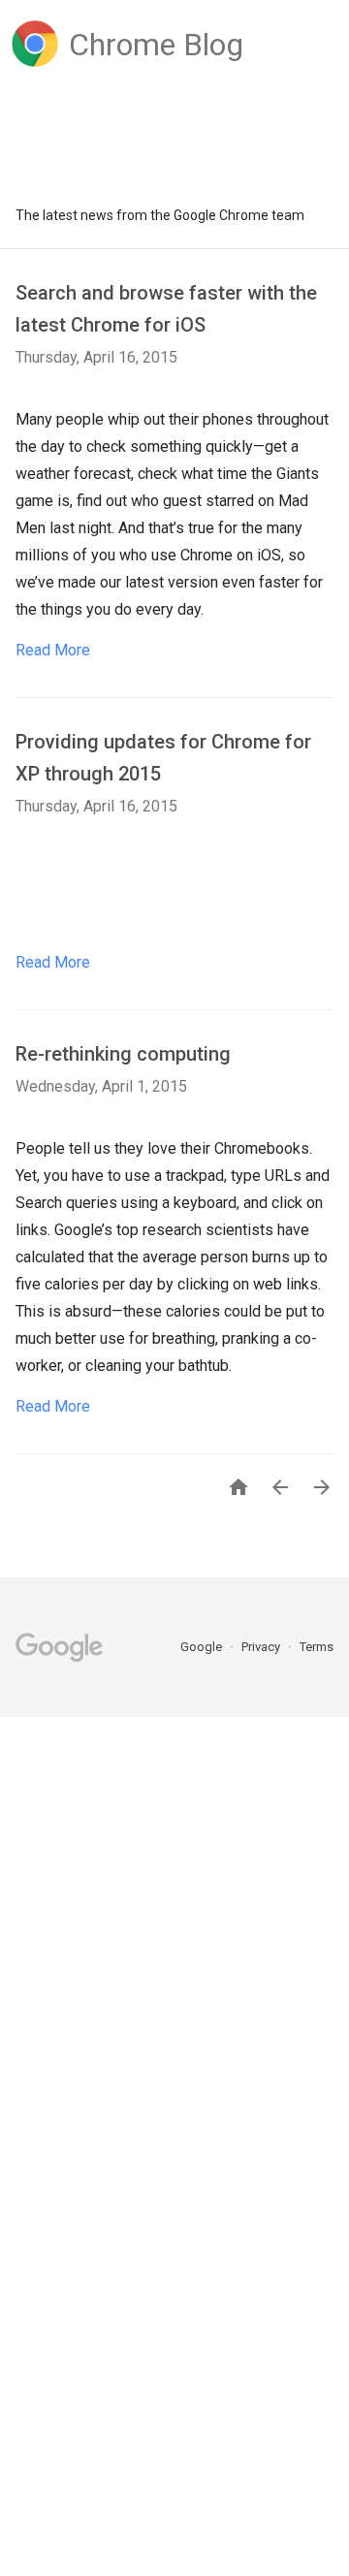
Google (203, 1647)
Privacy (262, 1647)
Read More (53, 650)
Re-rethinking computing (123, 1054)
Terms (317, 1647)
